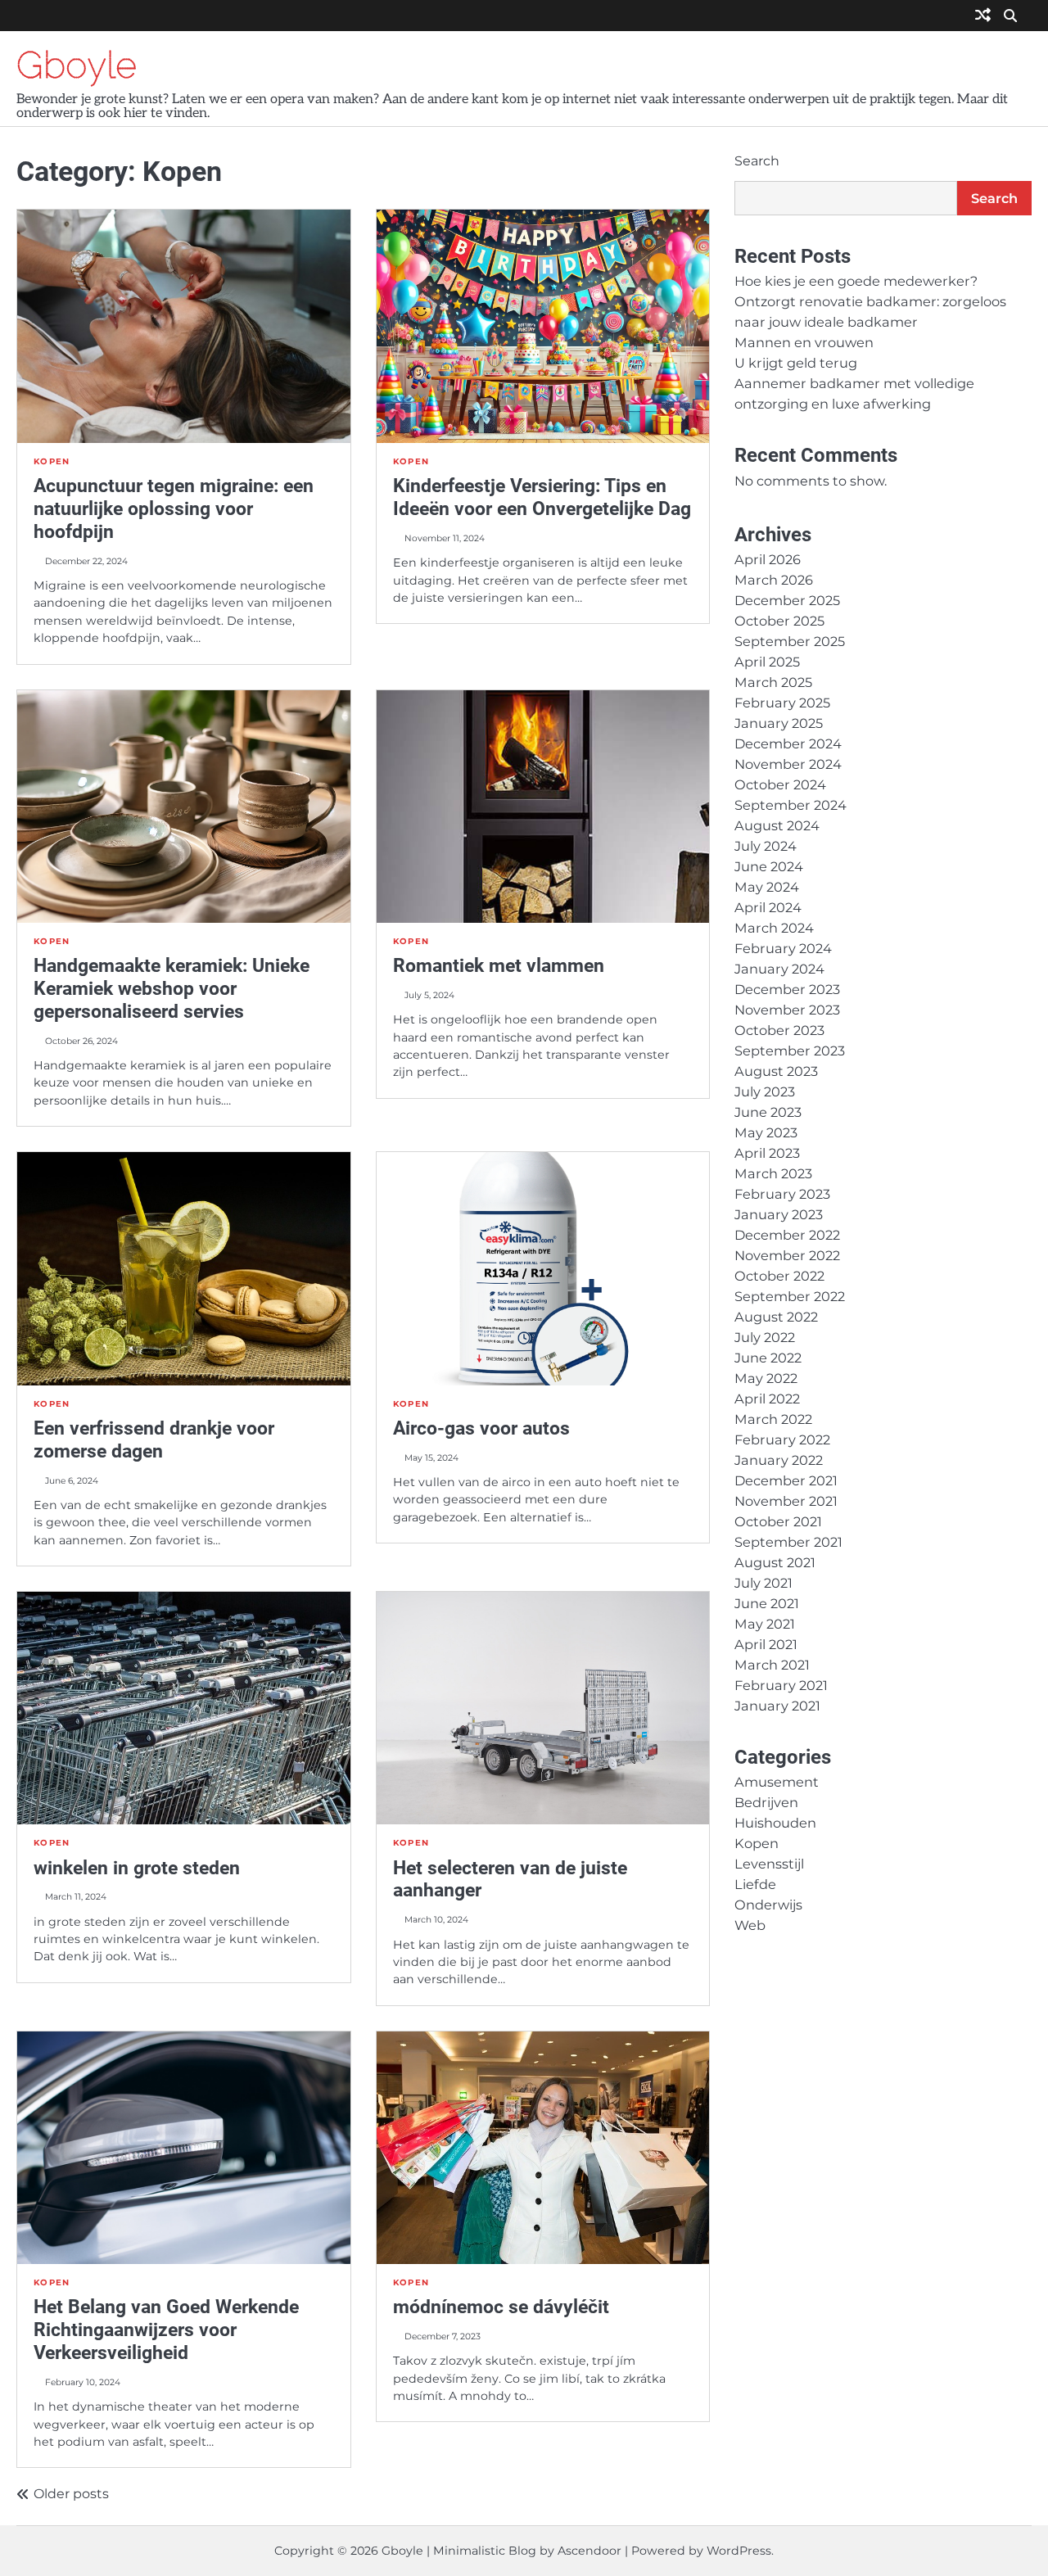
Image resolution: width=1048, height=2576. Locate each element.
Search (757, 161)
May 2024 (767, 887)
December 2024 (788, 743)
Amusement (777, 1782)
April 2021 (766, 1644)
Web (750, 1925)
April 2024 (768, 907)
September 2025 (790, 641)
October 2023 (779, 1030)
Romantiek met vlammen (499, 965)
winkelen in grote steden (137, 1868)
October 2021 (778, 1521)
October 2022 (779, 1276)
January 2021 (777, 1706)
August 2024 (777, 825)
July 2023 (765, 1091)
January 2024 (779, 969)
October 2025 (779, 621)
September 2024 (791, 805)
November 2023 (787, 1010)
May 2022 (766, 1378)
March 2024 (774, 928)
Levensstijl (769, 1864)
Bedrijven (766, 1802)
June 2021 (767, 1603)
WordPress (739, 2551)
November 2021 (786, 1501)
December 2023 (787, 989)
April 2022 (767, 1399)
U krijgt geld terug (796, 363)
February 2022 (782, 1439)
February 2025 (782, 703)
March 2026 (774, 580)
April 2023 (767, 1153)
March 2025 (773, 682)
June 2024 (769, 866)
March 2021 (772, 1665)
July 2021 (763, 1583)
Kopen (52, 461)
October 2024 (780, 784)
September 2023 (790, 1051)
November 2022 (787, 1255)
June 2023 (768, 1112)
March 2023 (773, 1173)
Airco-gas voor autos (481, 1428)
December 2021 (786, 1480)
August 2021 (775, 1562)
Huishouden (775, 1823)
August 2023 (776, 1071)
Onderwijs (768, 1905)
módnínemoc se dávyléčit (501, 2307)
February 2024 (783, 948)
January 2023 (779, 1214)
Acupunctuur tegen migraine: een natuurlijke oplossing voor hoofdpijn (174, 508)
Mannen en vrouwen (804, 342)
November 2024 (788, 764)
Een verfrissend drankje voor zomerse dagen (154, 1439)
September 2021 (788, 1542)
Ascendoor (589, 2551)
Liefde (755, 1884)
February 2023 (782, 1194)
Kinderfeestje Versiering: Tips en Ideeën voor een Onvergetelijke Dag (542, 497)
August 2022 (776, 1317)
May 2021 (765, 1624)
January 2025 (779, 723)
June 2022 (768, 1358)
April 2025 (767, 662)
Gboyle (77, 65)
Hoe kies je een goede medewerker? (856, 281)
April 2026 (768, 559)
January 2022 (779, 1460)
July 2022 (765, 1337)
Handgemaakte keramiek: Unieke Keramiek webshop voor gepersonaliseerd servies (172, 988)
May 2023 (766, 1132)
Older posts (71, 2494)
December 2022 (787, 1235)
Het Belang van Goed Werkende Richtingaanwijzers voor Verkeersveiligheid (166, 2330)
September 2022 (790, 1296)
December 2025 (787, 600)
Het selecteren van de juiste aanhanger (510, 1879)
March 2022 (773, 1419)
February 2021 (781, 1685)
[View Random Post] (983, 16)
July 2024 (766, 846)
